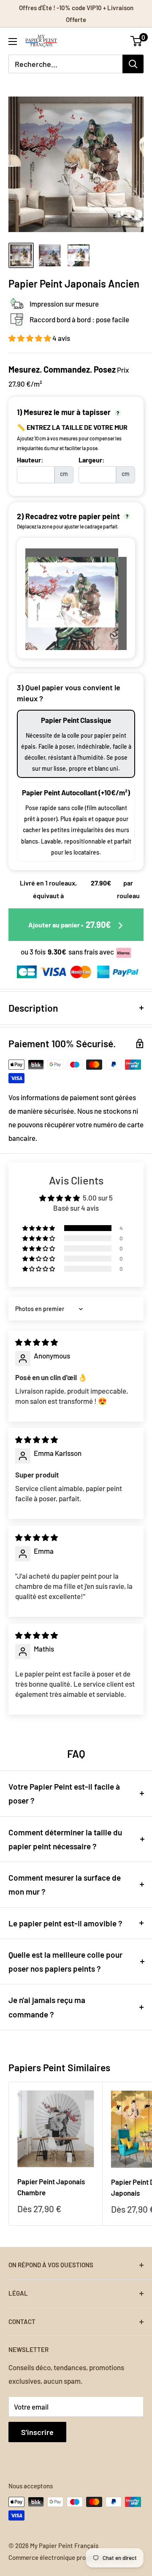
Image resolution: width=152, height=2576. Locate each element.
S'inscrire (37, 2432)
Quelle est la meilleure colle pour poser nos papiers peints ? (65, 1962)
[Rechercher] (133, 64)
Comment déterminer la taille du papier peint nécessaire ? (65, 1839)
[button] (30, 338)
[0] (137, 41)
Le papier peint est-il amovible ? (65, 1923)
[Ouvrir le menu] (13, 42)
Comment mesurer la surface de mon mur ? (65, 1884)
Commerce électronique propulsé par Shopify (71, 2557)
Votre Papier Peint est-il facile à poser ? (64, 1793)
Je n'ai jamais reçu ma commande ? (47, 2007)
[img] (37, 1342)
